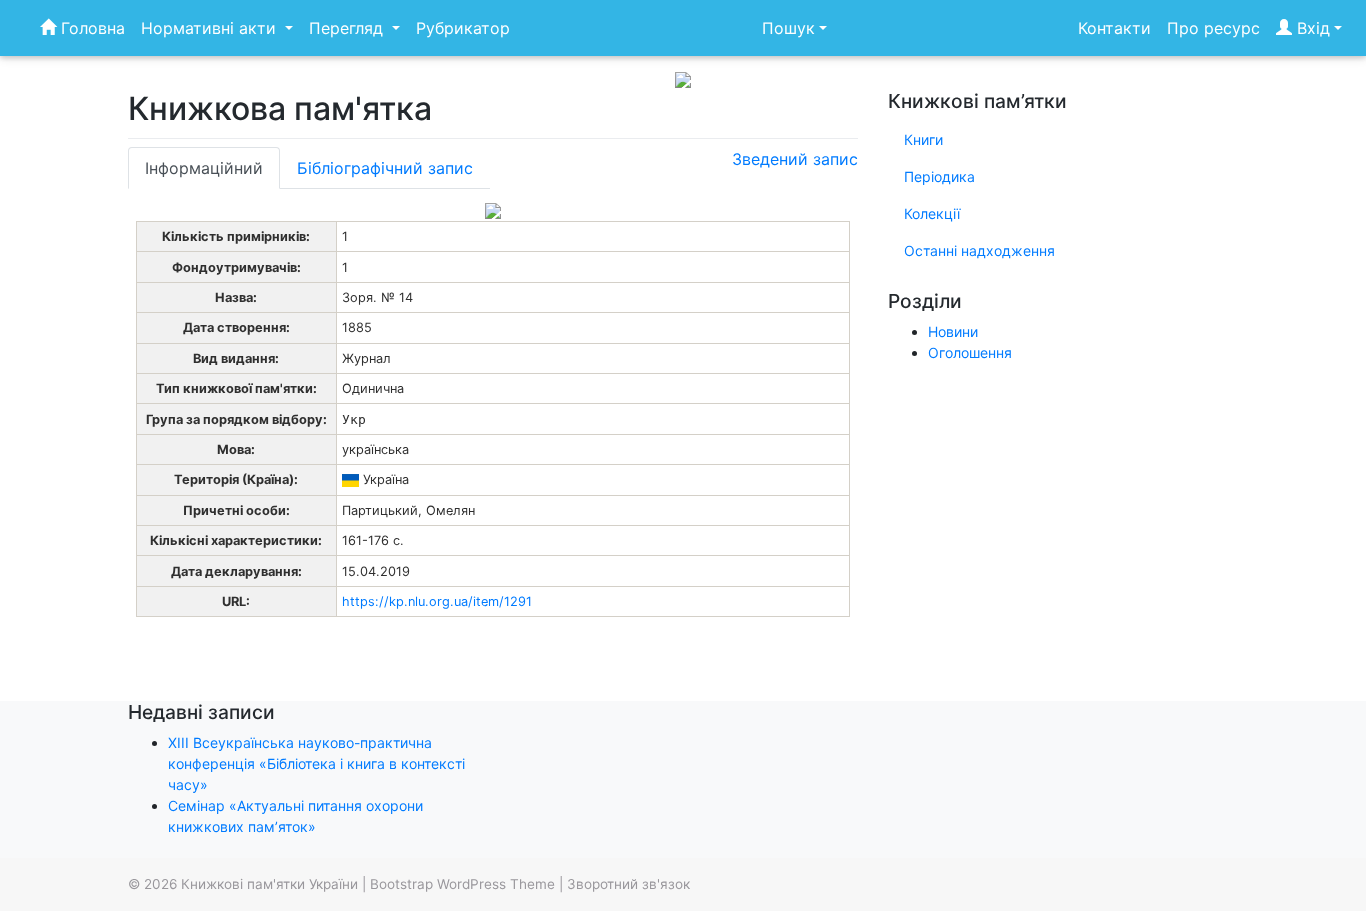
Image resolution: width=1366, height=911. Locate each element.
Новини (953, 331)
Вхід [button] (1311, 28)
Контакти (1114, 28)
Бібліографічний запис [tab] (385, 168)
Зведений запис (795, 159)
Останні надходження (979, 250)
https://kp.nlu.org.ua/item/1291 (437, 601)
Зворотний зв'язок (628, 884)
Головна (90, 28)
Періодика (939, 176)
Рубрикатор (463, 28)
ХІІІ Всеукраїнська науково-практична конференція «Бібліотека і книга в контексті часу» (316, 763)
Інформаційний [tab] (204, 168)
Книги (923, 139)
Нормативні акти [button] (211, 28)
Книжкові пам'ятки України (269, 884)
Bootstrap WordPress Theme (462, 884)
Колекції (932, 213)
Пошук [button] (788, 28)
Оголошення (970, 352)
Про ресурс (1213, 28)
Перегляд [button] (348, 28)
